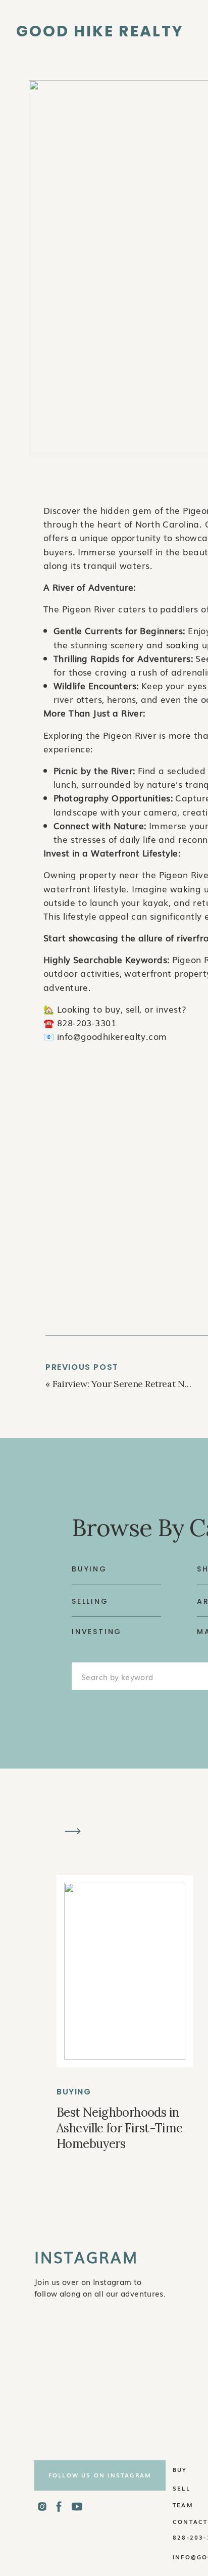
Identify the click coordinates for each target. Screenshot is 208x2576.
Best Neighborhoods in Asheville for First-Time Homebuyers (120, 2128)
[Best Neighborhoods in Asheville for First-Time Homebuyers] (125, 1971)
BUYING (74, 2092)
